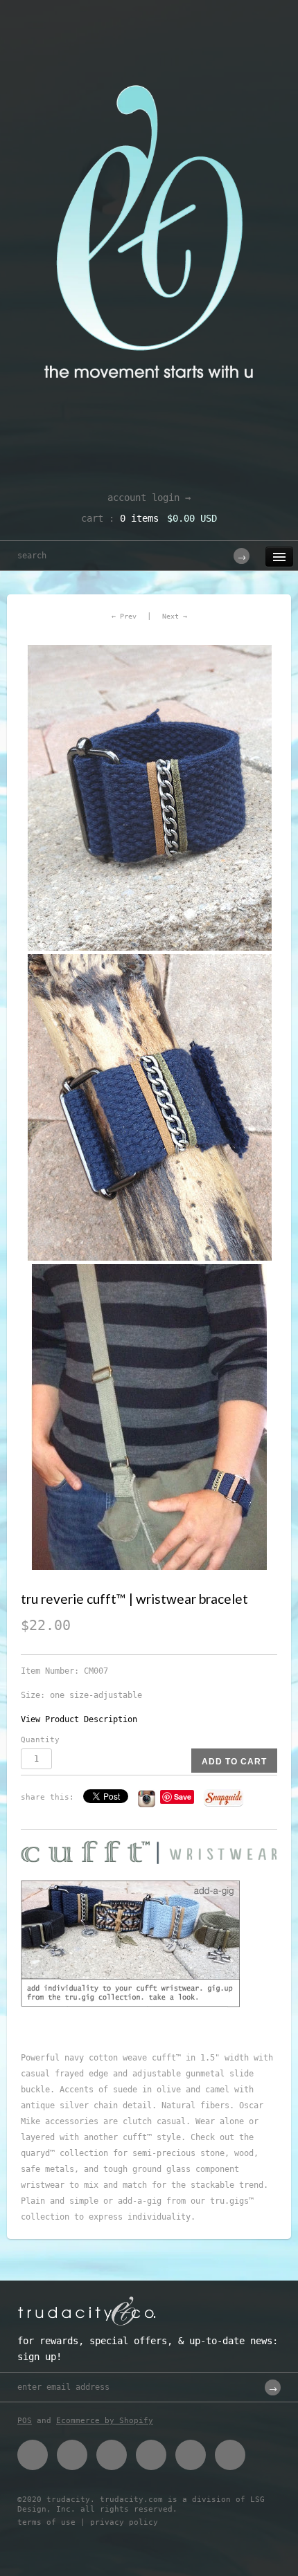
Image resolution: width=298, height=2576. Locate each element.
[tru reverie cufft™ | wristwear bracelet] (149, 798)
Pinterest (112, 2455)
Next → (175, 616)
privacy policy (124, 2522)
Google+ (151, 2455)
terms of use (46, 2522)
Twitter (72, 2455)
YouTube (230, 2455)
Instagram (191, 2455)
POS (25, 2421)
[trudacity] (149, 45)
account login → (149, 497)
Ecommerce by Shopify (105, 2421)
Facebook (33, 2455)
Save (183, 1797)
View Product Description (79, 1719)
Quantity (40, 1740)
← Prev (124, 616)
